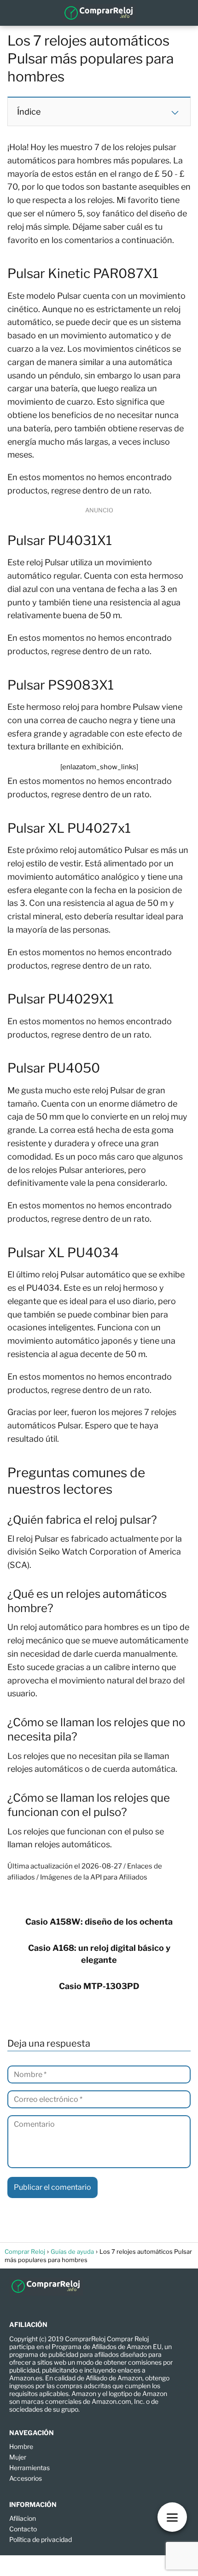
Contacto (23, 2529)
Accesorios (26, 2478)
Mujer (18, 2457)
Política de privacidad (41, 2539)
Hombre (21, 2446)
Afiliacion (23, 2518)
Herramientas (29, 2468)
